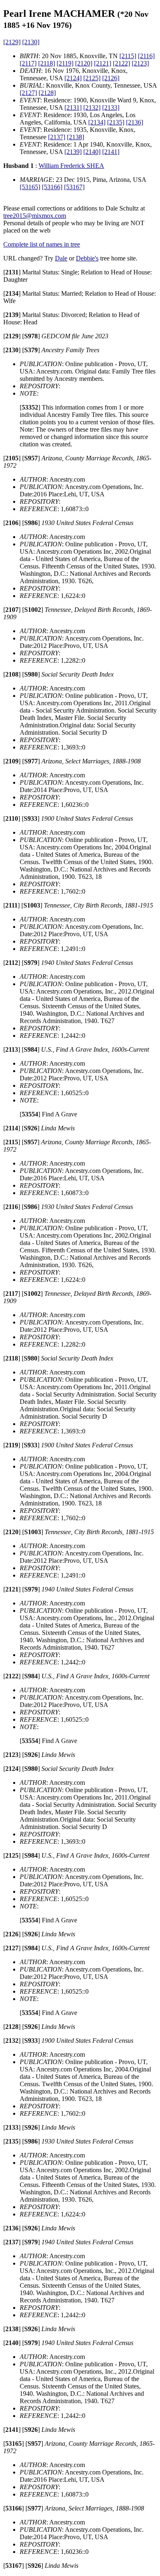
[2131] (73, 108)
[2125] (92, 78)
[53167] (74, 187)
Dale (61, 258)
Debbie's (87, 258)
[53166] (52, 187)
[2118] (47, 63)
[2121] (103, 63)
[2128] (47, 93)
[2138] (75, 137)
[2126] (111, 78)
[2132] (92, 108)
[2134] (97, 122)
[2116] (146, 56)
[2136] (135, 122)
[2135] (116, 122)
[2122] (121, 63)
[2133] (111, 108)
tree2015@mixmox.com (35, 216)
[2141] (111, 152)
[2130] (31, 42)
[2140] (92, 152)
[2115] (128, 56)
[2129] (12, 42)
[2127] (28, 93)
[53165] (30, 187)
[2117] (28, 63)
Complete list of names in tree (42, 244)
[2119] (65, 63)
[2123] (140, 63)
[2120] (84, 63)
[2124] (73, 78)
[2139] (73, 152)
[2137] (57, 137)
